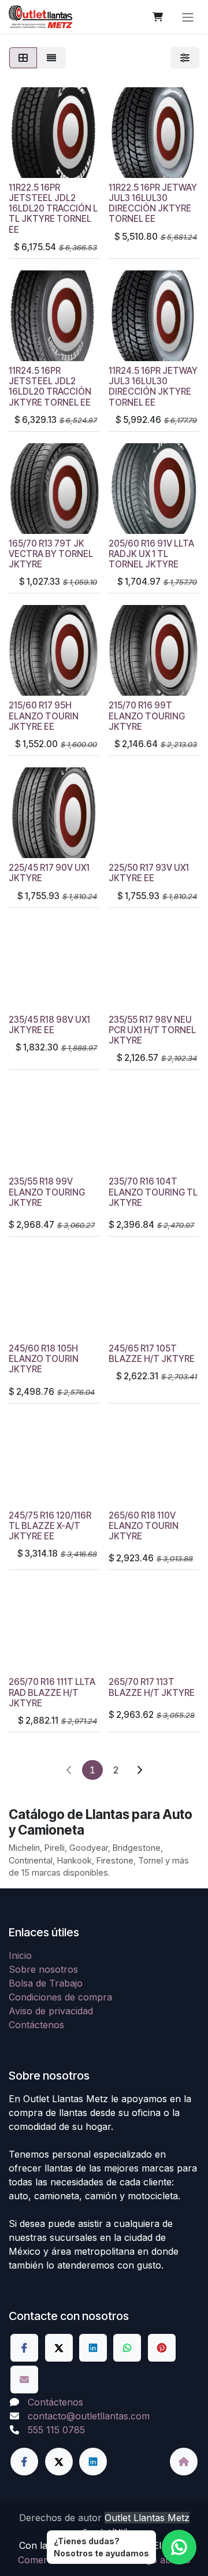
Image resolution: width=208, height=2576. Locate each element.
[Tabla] (23, 58)
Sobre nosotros (43, 1969)
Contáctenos (36, 2025)
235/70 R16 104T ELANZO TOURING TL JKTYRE (153, 1192)
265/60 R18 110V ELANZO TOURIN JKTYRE (144, 1526)
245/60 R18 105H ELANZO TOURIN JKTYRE (44, 1359)
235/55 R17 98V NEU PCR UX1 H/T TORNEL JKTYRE (152, 1030)
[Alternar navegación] (188, 17)
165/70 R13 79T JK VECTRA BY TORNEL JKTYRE (51, 554)
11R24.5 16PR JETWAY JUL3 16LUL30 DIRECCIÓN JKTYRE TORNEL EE (153, 387)
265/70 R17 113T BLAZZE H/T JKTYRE (152, 1687)
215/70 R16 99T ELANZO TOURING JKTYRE (147, 716)
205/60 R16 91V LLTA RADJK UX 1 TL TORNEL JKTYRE (151, 554)
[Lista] (51, 58)
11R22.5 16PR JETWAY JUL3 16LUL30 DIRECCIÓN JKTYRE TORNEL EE (153, 203)
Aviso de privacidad (51, 2011)
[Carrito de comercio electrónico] (158, 17)
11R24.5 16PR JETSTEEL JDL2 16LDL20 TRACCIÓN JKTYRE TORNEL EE (50, 387)
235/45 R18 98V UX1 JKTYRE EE (49, 1025)
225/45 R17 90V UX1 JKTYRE (49, 873)
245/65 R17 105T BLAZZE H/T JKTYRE (152, 1354)
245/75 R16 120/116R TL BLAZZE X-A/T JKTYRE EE (50, 1526)
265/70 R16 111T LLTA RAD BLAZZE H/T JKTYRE (52, 1692)
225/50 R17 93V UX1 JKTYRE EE (149, 873)
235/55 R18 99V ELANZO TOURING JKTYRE (47, 1192)
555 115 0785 (56, 2430)
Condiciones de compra (60, 1997)
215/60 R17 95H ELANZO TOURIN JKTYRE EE (44, 716)
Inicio (20, 1955)
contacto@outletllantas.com (89, 2416)
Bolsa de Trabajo (46, 1983)
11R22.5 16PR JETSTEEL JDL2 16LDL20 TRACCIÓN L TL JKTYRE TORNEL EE (53, 209)
